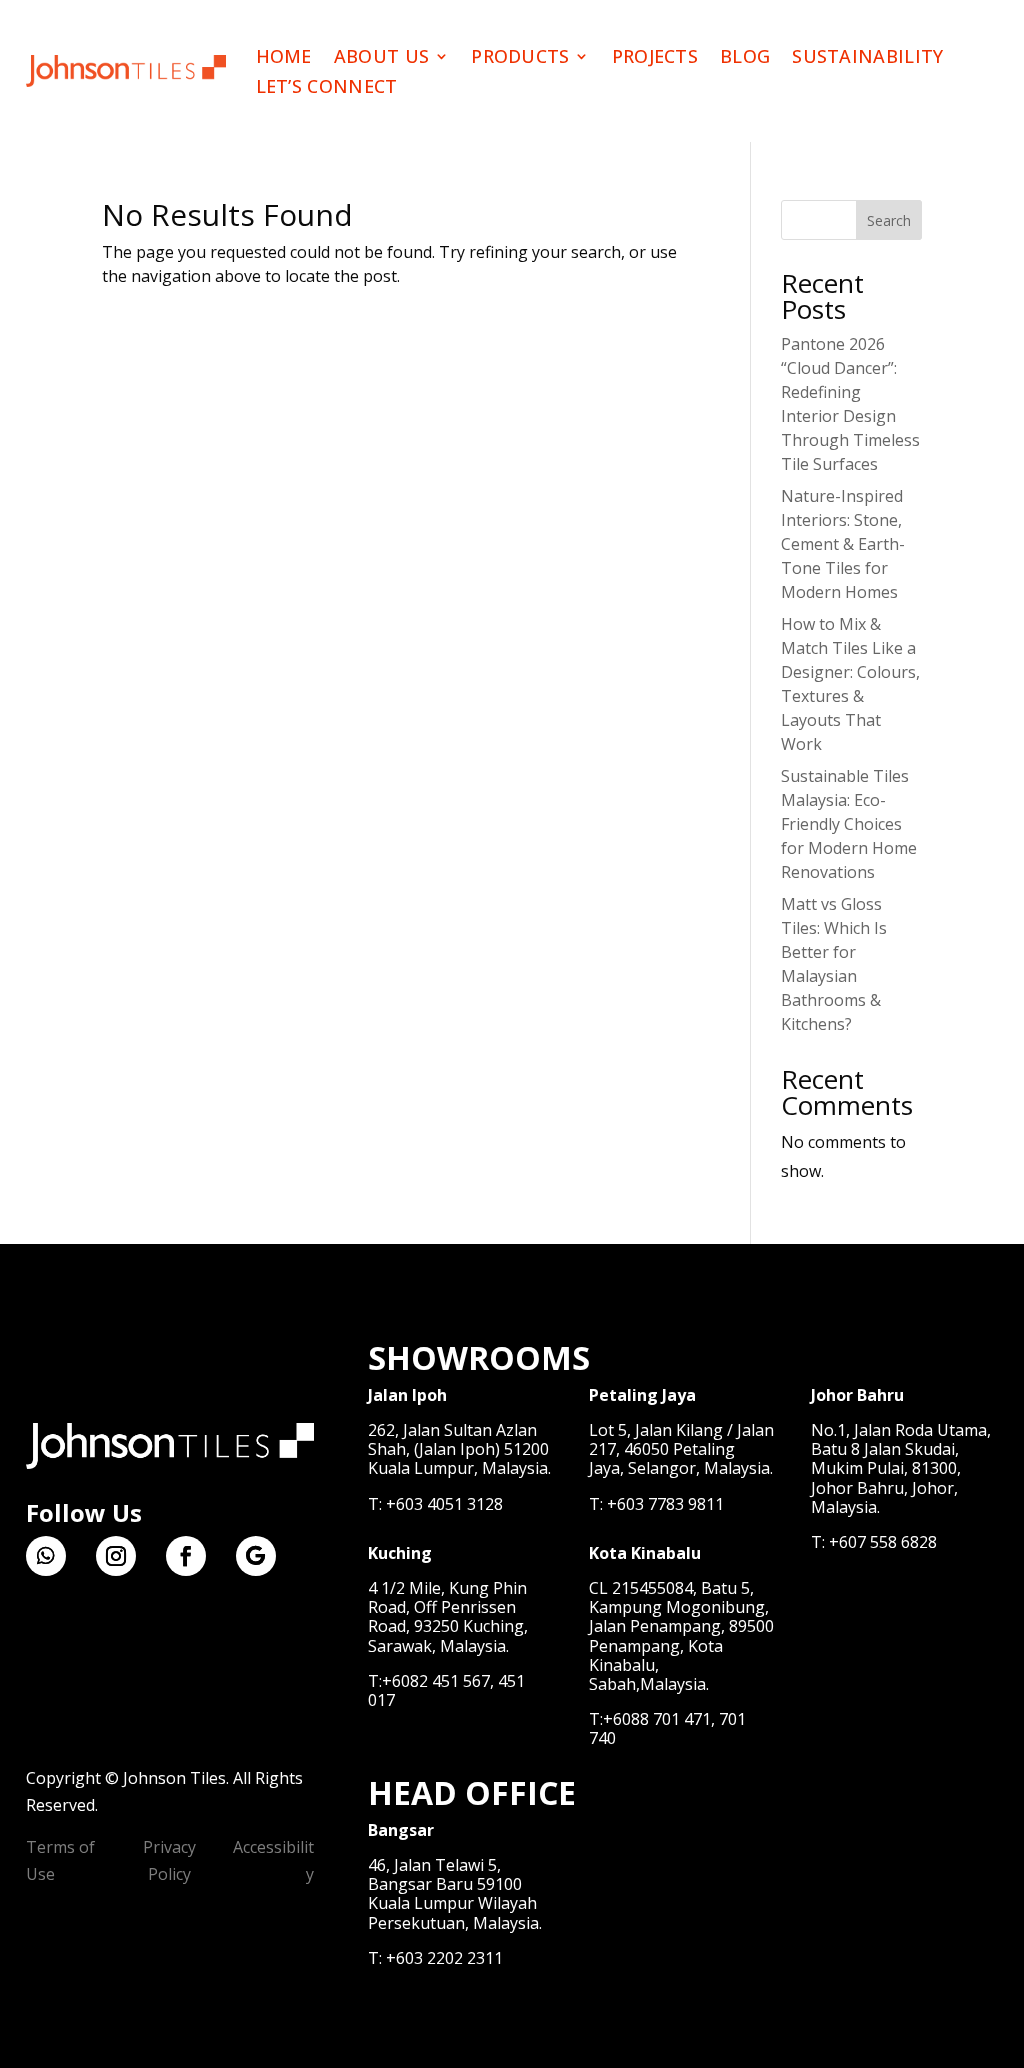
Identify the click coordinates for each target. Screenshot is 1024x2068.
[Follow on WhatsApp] (46, 1556)
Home (284, 58)
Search (889, 220)
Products (520, 58)
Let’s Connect (327, 88)
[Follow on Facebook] (186, 1556)
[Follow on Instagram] (116, 1556)
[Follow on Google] (256, 1556)
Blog (745, 58)
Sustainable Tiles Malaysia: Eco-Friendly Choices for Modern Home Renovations (849, 824)
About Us (381, 58)
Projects (655, 58)
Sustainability (867, 58)
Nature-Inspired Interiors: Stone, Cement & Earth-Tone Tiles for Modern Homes (843, 544)
